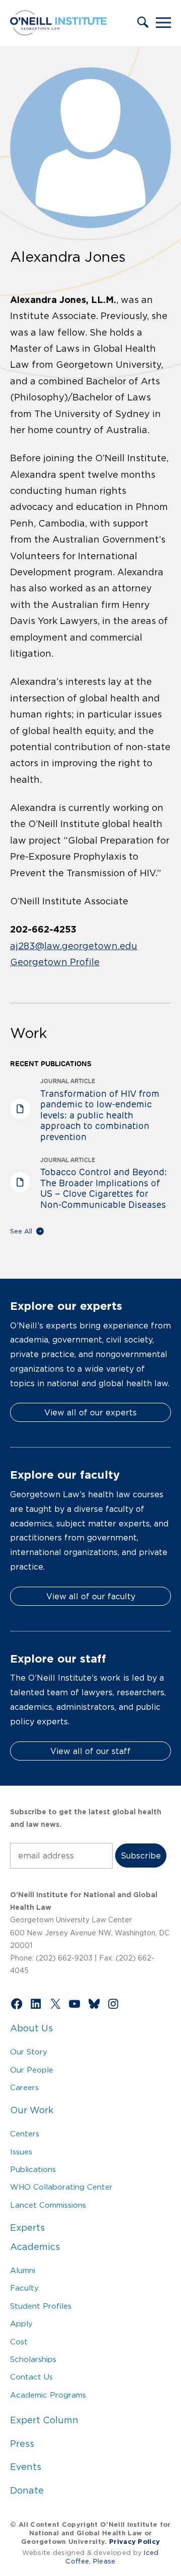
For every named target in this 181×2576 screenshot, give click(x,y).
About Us (31, 2028)
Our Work (32, 2110)
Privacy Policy (134, 2542)
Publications (33, 2169)
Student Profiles (41, 2306)
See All (21, 1231)
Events (26, 2467)
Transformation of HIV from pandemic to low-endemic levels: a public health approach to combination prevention (100, 1115)
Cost (19, 2342)
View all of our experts (90, 1412)
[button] (143, 23)
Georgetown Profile (55, 962)
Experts (27, 2228)
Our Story (29, 2052)
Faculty (24, 2288)
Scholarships (33, 2359)
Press (22, 2444)
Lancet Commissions (48, 2205)
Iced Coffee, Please (112, 2557)
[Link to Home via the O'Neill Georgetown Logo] (58, 33)
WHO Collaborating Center (61, 2187)
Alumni (23, 2270)
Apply (21, 2324)
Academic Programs (48, 2395)
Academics (35, 2247)
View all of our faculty (91, 1596)
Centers (25, 2134)
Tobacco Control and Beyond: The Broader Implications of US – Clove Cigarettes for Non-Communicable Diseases (104, 1188)
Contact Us (31, 2377)
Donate (27, 2491)
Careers (24, 2087)
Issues (21, 2152)
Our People (32, 2070)
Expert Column (44, 2420)
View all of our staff (90, 1751)
